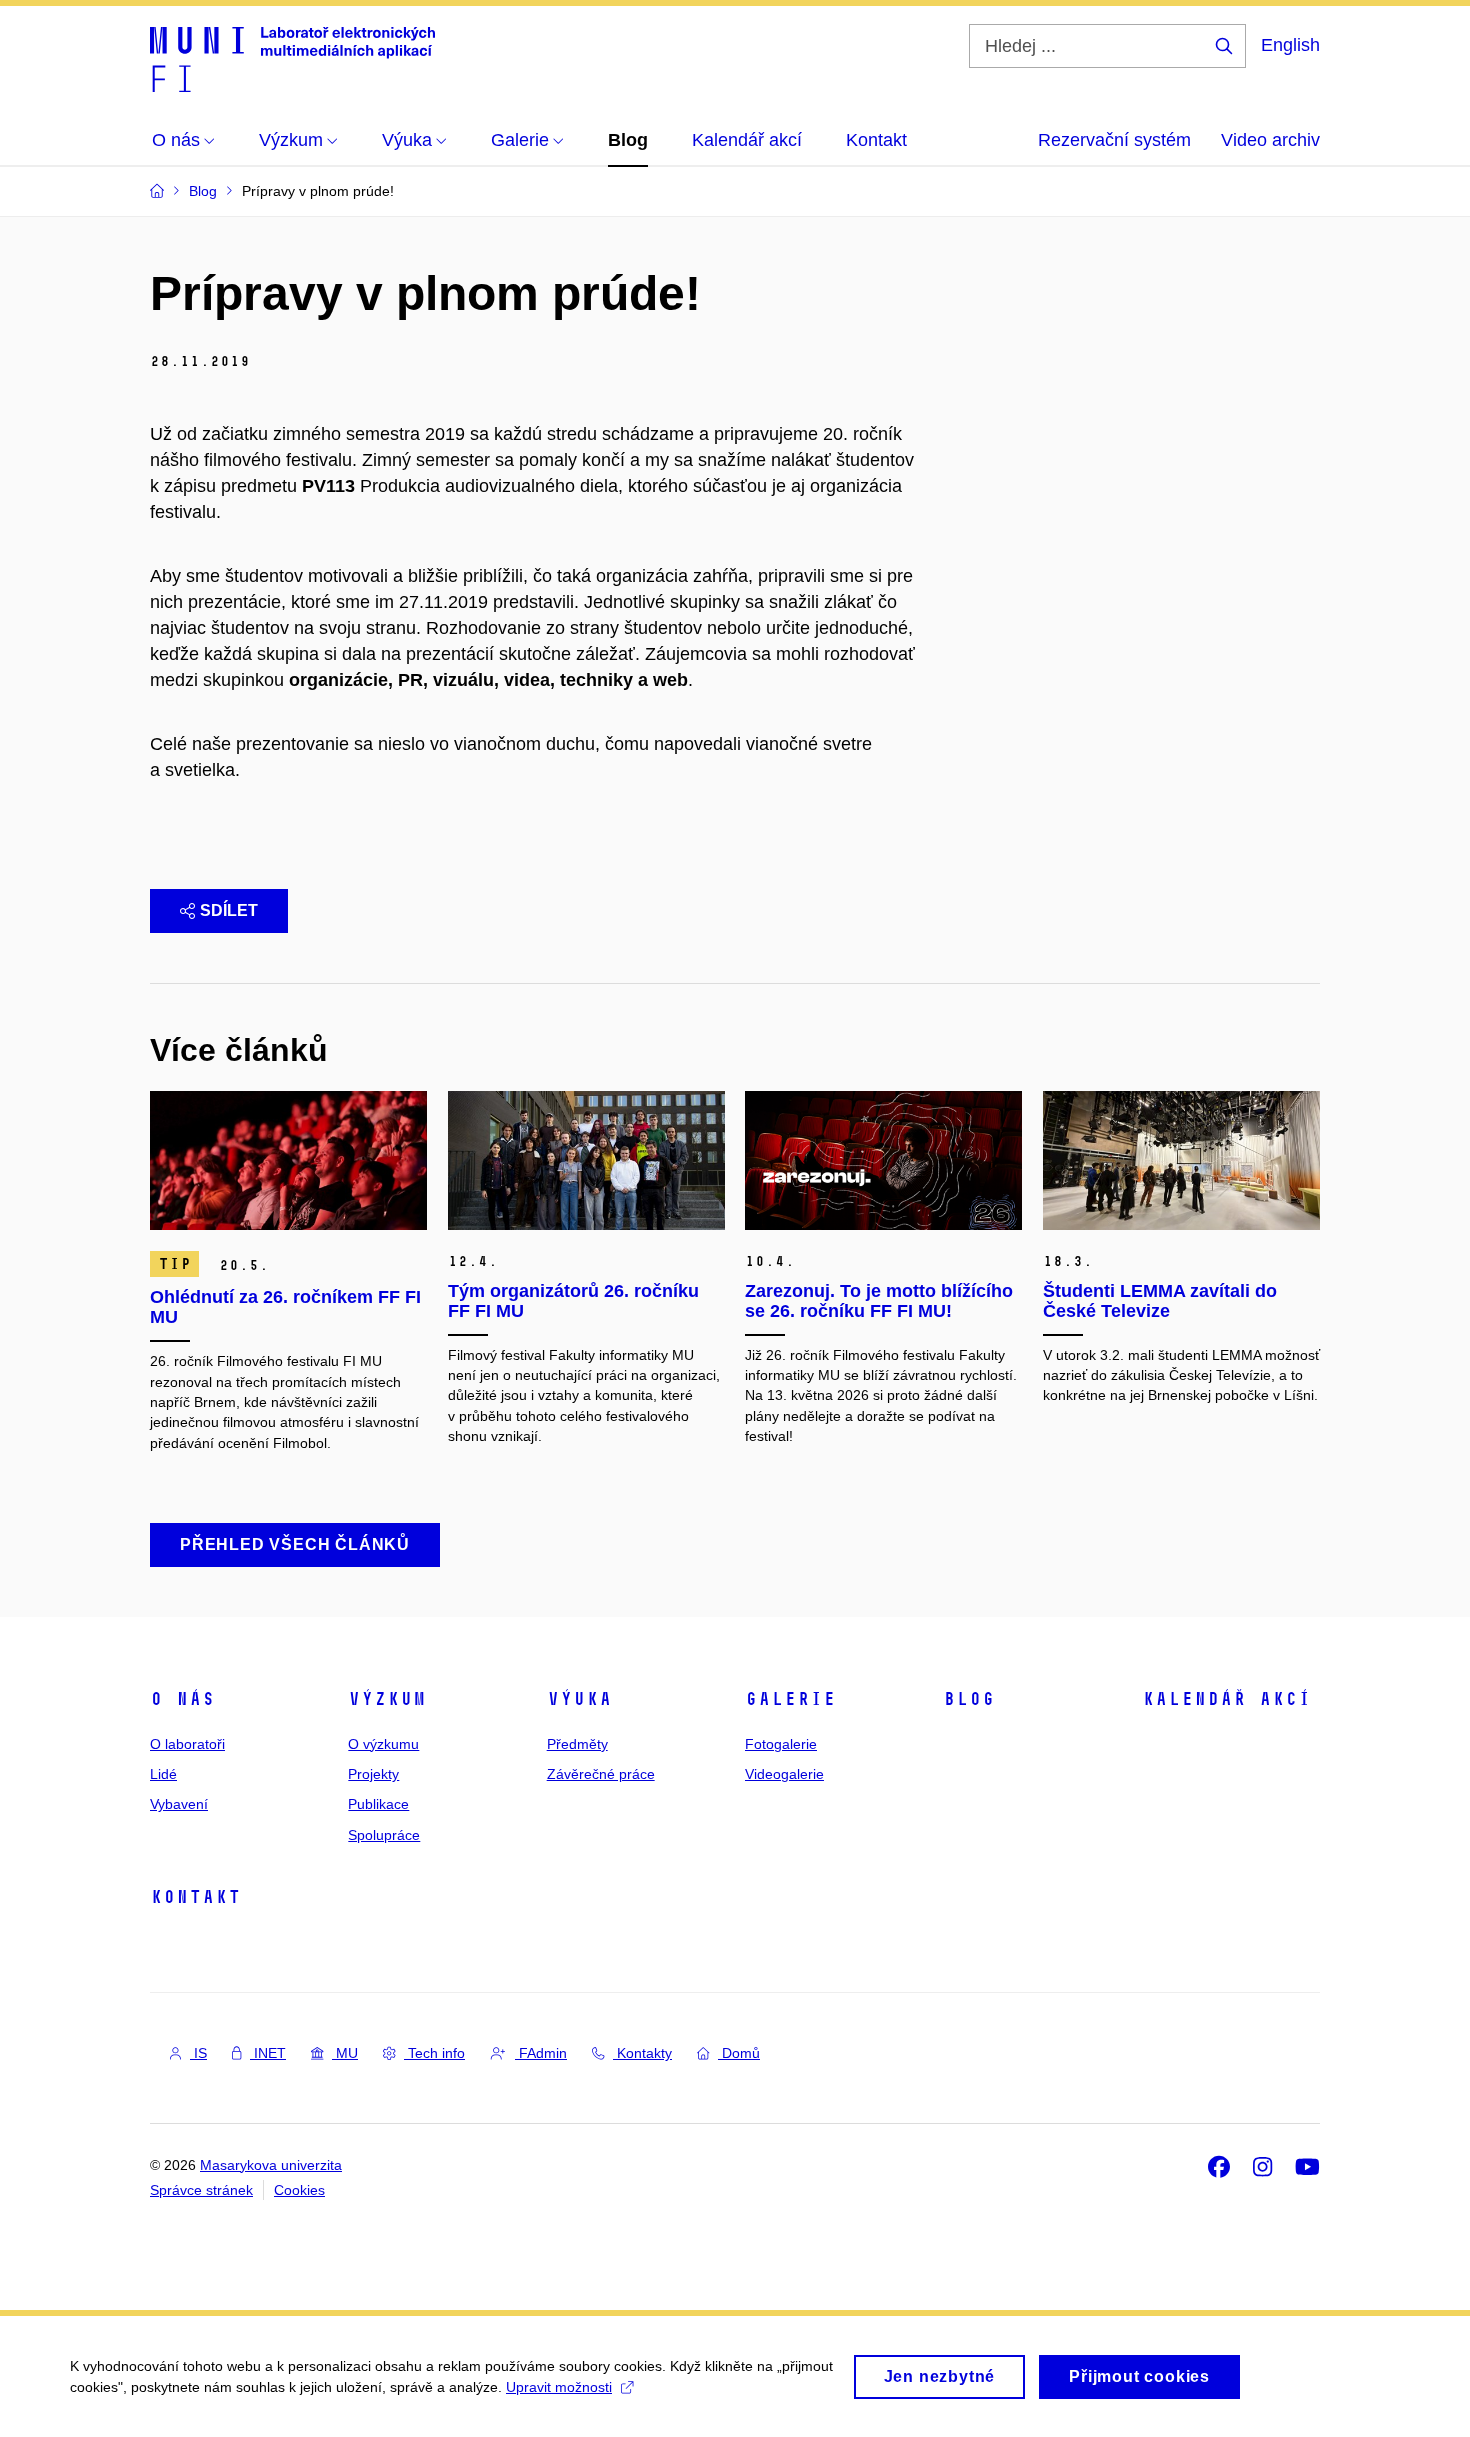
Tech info (434, 2053)
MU (345, 2053)
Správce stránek (201, 2190)
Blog (969, 1699)
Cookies (299, 2190)
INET (268, 2053)
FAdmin (541, 2053)
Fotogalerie (781, 1744)
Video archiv (1270, 140)
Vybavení (179, 1804)
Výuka (579, 1699)
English (1290, 45)
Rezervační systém (1114, 140)
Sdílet (229, 910)
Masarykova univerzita (271, 2165)
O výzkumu (383, 1744)
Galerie (790, 1699)
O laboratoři (187, 1744)
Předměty (577, 1744)
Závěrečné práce (601, 1774)
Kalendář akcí (1226, 1699)
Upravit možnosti (559, 2387)
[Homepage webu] (292, 58)
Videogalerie (784, 1774)
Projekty (373, 1774)
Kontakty (642, 2053)
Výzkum (387, 1699)
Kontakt (195, 1897)
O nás (182, 1699)
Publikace (378, 1804)
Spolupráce (384, 1835)
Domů (739, 2053)
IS (198, 2053)
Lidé (163, 1774)
